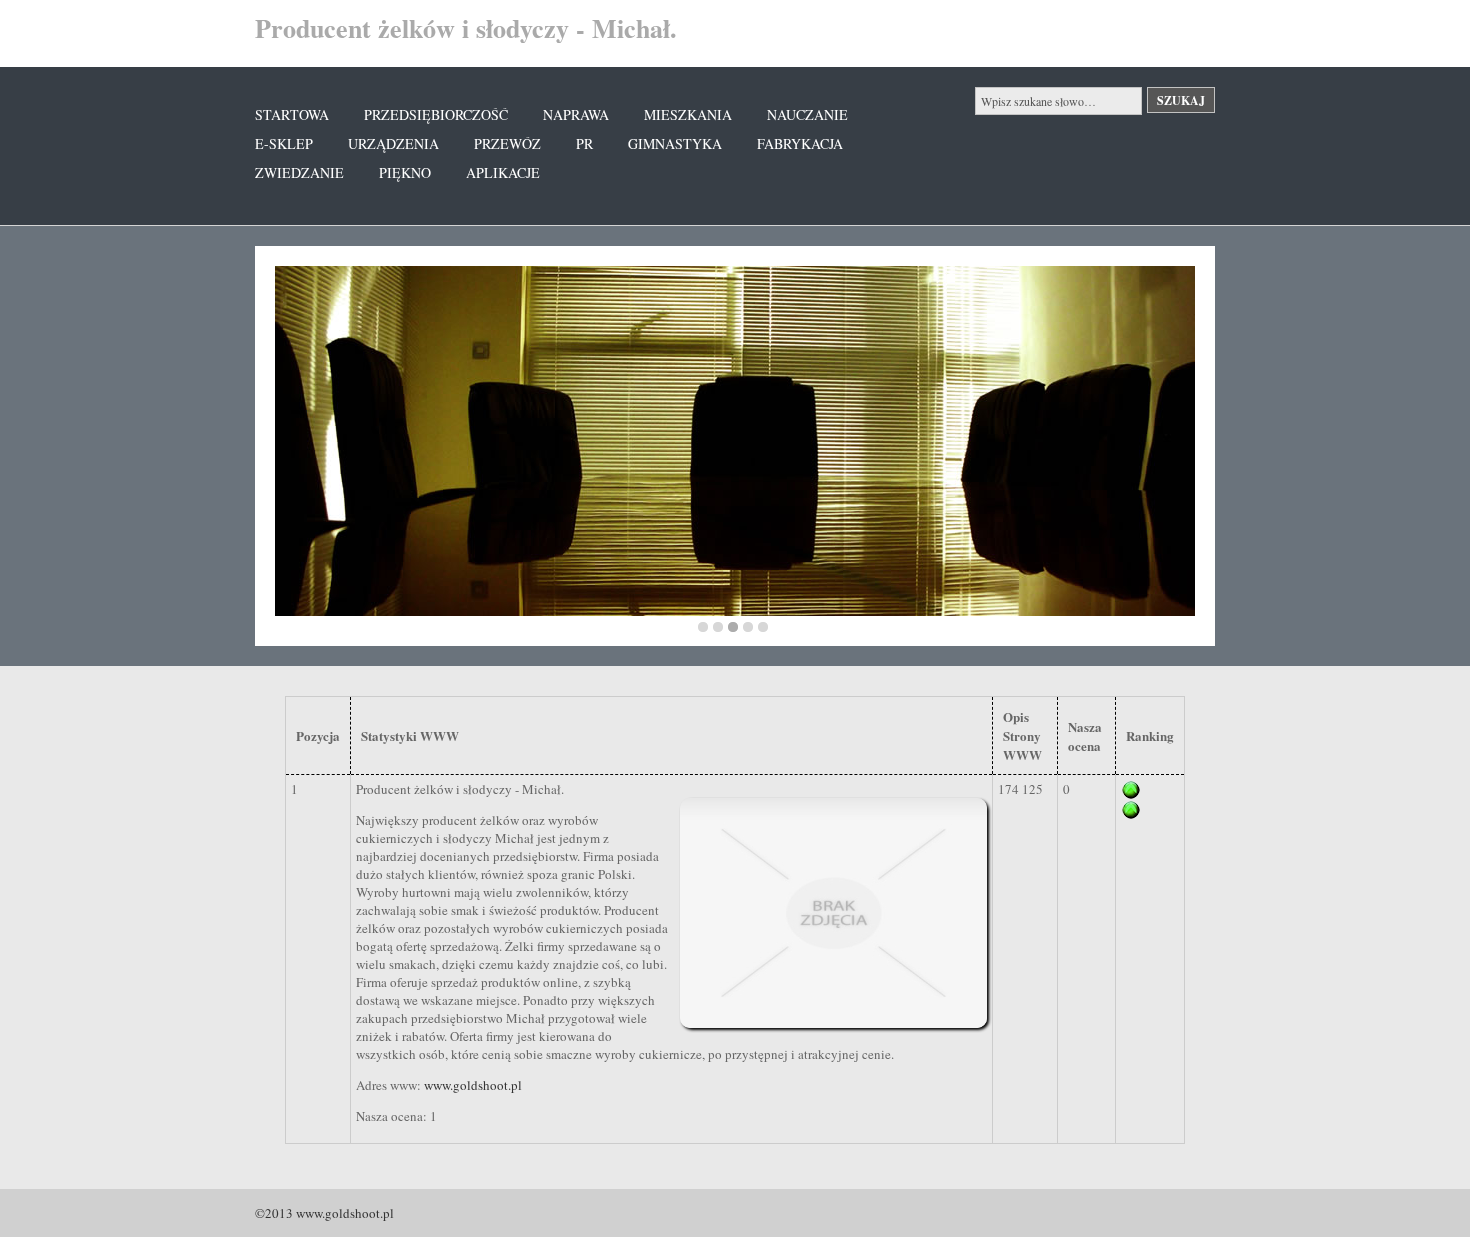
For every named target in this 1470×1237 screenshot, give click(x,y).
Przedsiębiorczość (436, 114)
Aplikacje (503, 172)
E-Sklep (284, 143)
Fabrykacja (800, 143)
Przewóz (507, 143)
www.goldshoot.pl (473, 1085)
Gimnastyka (675, 143)
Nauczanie (807, 114)
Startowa (292, 114)
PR (584, 143)
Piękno (405, 172)
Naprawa (576, 114)
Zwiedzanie (299, 172)
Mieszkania (688, 114)
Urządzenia (393, 143)
